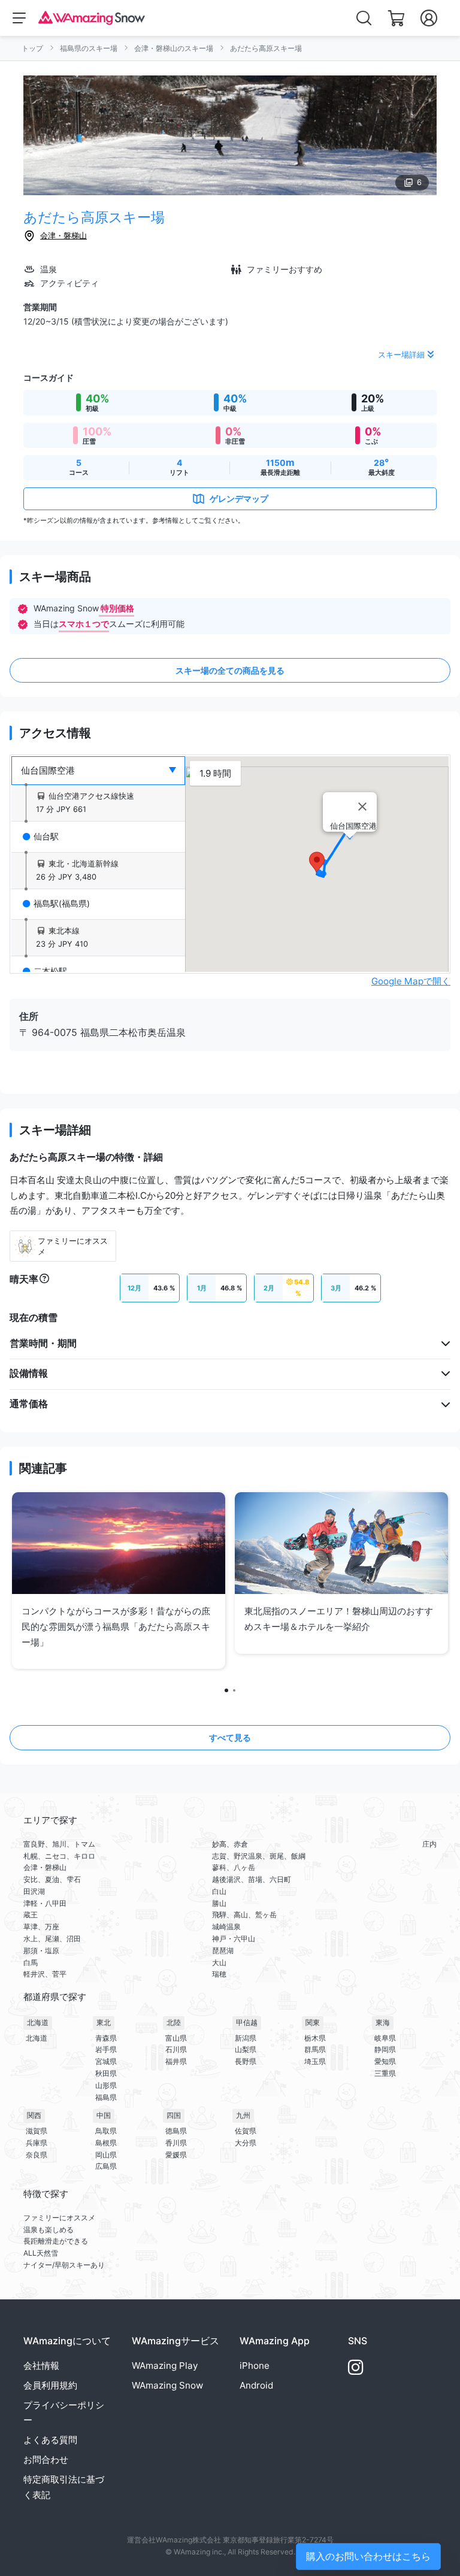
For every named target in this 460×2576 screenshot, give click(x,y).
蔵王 (31, 1915)
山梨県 (246, 2049)
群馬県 (315, 2049)
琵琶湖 (223, 1951)
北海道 (38, 2022)
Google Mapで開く (411, 981)
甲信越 (247, 2022)
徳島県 (176, 2131)
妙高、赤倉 (230, 1844)
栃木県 (315, 2038)
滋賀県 (37, 2131)
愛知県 (385, 2061)
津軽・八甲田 (45, 1903)
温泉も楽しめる (49, 2230)
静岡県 (385, 2049)
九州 (243, 2115)
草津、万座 (41, 1927)
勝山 (219, 1903)
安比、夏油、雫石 (52, 1879)
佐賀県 (246, 2131)
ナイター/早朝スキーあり (64, 2265)
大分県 (246, 2143)
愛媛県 (176, 2155)
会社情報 (41, 2366)
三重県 (385, 2073)
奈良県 (37, 2155)
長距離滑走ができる (56, 2241)
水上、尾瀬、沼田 (52, 1939)
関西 (34, 2115)
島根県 (106, 2143)
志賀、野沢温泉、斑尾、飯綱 (259, 1856)
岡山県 (106, 2155)
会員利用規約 (50, 2385)
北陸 (174, 2022)
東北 (104, 2022)
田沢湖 (34, 1891)
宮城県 (106, 2061)
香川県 (176, 2143)
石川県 (176, 2049)
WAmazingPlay (165, 2366)
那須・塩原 (41, 1951)
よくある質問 (50, 2440)
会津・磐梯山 (63, 235)
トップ (32, 48)
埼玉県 (315, 2061)
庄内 (429, 1844)
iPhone (255, 2366)
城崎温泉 (226, 1927)
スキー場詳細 (401, 354)
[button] (317, 863)
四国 (174, 2115)
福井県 (176, 2061)
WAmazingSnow (167, 2385)
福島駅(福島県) (62, 904)
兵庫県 (37, 2143)
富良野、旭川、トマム (59, 1844)
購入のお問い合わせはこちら (368, 2556)
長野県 (246, 2061)
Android (256, 2385)
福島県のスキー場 (89, 48)
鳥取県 (106, 2131)
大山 (219, 1963)
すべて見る (230, 1737)
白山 (219, 1891)
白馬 (31, 1963)
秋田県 (106, 2073)
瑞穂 (219, 1974)
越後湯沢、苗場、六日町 (252, 1879)
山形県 (106, 2085)
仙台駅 (46, 837)
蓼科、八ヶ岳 (234, 1867)
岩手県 (106, 2049)
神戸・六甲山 (234, 1939)
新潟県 (246, 2038)
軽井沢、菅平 (45, 1974)
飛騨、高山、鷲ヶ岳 (244, 1915)
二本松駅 (50, 971)
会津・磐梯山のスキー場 (174, 48)
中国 (104, 2115)
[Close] (362, 807)
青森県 (106, 2038)
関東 (313, 2022)
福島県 (106, 2097)
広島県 (106, 2166)
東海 (383, 2022)
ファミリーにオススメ (59, 2218)
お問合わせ (46, 2460)
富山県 (176, 2038)
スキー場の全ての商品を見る (230, 670)
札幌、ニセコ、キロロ (59, 1856)
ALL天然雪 (41, 2253)
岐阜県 (385, 2038)
